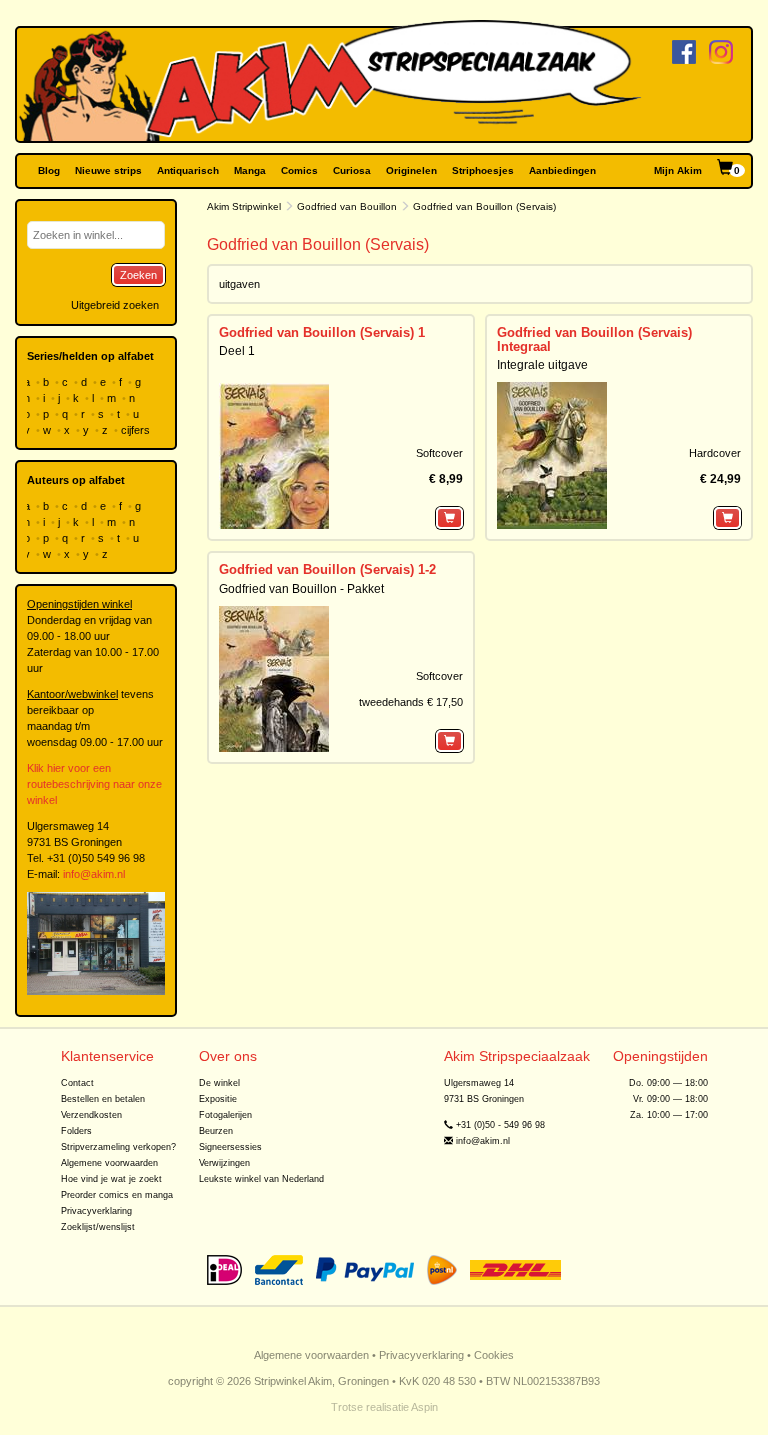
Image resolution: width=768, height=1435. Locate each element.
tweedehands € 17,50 (411, 702)
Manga (250, 170)
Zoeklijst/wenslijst (98, 1227)
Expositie (218, 1099)
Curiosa (352, 170)
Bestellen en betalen (103, 1099)
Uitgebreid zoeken (115, 305)
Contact (77, 1083)
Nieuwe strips (108, 170)
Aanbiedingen (562, 170)
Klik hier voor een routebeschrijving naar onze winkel (94, 784)
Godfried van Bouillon (347, 206)
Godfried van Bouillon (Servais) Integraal (594, 339)
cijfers (137, 430)
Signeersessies (230, 1147)
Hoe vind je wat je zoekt (111, 1179)
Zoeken (138, 275)
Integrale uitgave (542, 365)
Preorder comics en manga (117, 1195)
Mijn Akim (678, 170)
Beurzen (216, 1131)
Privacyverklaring (96, 1211)
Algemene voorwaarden (109, 1163)
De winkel (219, 1083)
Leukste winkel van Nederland (261, 1179)
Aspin (424, 1407)
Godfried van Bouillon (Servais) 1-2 (327, 569)
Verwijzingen (224, 1163)
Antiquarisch (188, 170)
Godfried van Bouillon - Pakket (301, 589)
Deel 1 (237, 351)
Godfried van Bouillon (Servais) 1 (322, 332)
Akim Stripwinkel (244, 206)
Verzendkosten (91, 1115)
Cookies (494, 1355)
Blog (49, 170)
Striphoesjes (483, 170)
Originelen (411, 170)
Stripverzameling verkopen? (118, 1147)
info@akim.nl (94, 874)
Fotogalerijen (225, 1115)
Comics (299, 170)
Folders (76, 1131)
